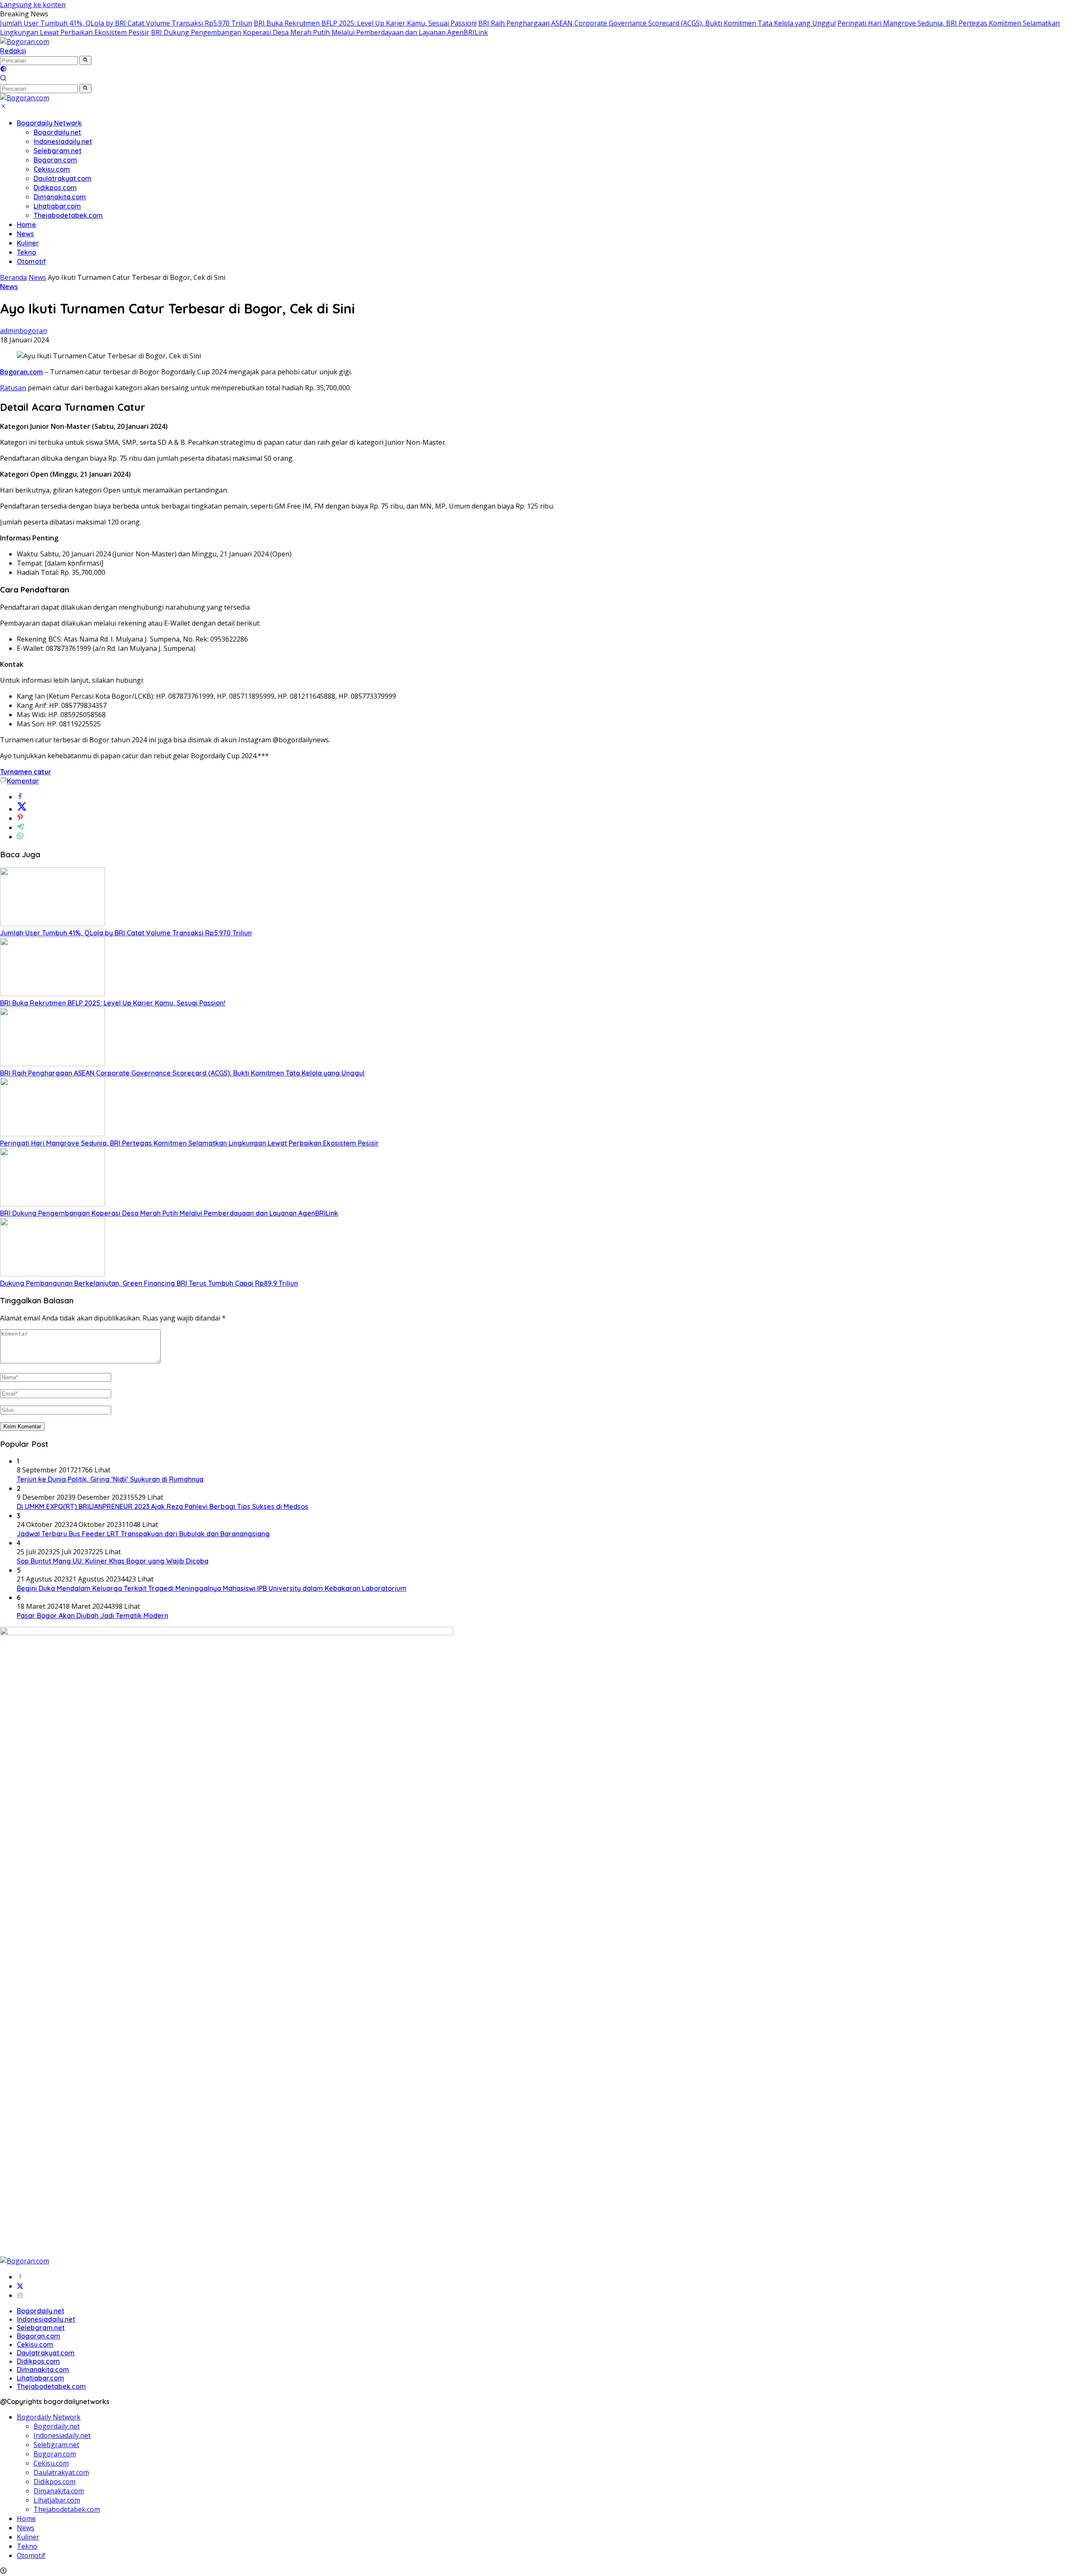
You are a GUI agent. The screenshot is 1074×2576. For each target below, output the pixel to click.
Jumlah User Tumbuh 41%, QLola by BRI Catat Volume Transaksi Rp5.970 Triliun (126, 23)
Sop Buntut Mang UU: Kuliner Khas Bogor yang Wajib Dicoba (113, 1561)
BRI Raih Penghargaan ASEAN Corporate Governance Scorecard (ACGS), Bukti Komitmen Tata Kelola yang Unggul (657, 23)
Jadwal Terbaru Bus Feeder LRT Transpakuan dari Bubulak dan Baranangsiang (143, 1534)
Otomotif (31, 261)
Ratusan (13, 388)
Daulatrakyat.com (63, 178)
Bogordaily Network (49, 123)
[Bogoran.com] (25, 42)
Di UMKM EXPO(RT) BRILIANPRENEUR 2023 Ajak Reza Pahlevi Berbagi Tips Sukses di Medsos (163, 1506)
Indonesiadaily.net (63, 141)
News (25, 234)
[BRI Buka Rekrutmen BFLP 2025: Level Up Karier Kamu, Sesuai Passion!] (52, 994)
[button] (85, 60)
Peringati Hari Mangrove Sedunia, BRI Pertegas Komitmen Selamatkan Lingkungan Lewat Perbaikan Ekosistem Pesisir (189, 1143)
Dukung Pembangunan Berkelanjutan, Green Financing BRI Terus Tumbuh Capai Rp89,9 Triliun (149, 1283)
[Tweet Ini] (22, 809)
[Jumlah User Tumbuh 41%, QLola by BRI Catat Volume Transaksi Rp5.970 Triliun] (52, 924)
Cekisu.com (52, 169)
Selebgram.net (57, 151)
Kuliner (28, 243)
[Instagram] (20, 2295)
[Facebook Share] (20, 797)
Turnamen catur (26, 772)
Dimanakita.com (60, 197)
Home (26, 224)
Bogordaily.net (57, 132)
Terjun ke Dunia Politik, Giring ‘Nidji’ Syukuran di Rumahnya (110, 1479)
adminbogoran (23, 331)
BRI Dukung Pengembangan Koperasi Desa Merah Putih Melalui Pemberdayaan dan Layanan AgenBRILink (319, 32)
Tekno (26, 252)
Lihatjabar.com (57, 206)
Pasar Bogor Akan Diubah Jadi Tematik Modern (93, 1616)
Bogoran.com (55, 160)
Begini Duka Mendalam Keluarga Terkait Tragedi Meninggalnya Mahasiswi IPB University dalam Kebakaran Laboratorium (212, 1588)
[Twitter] (20, 2286)
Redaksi (13, 51)
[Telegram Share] (20, 827)
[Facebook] (20, 2277)
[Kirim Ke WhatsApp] (20, 837)
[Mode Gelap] (3, 70)
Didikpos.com (55, 188)
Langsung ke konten (33, 5)
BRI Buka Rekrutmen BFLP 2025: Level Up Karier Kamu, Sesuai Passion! (365, 23)
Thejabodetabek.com (68, 215)
